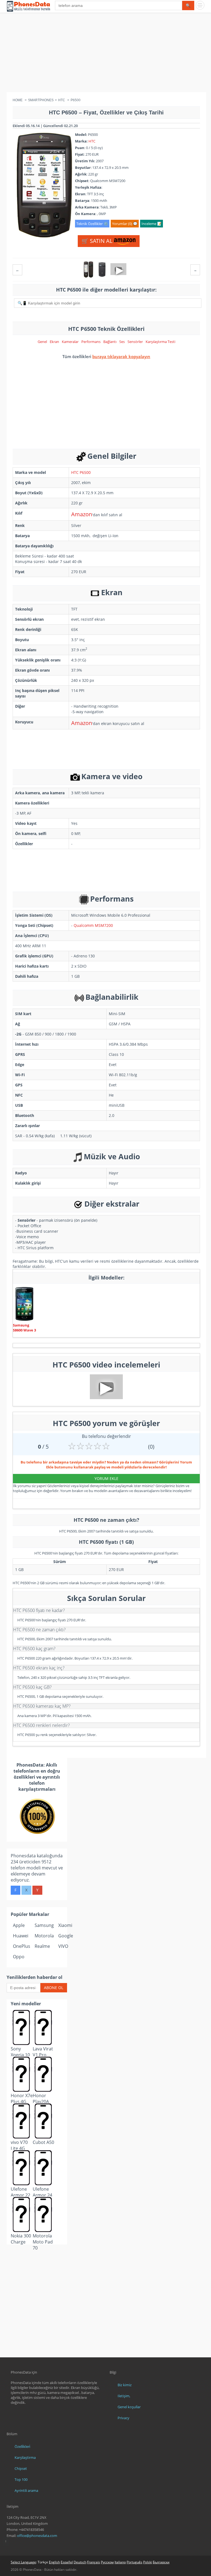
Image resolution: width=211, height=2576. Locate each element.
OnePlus (22, 1946)
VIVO (63, 1946)
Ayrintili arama (26, 2490)
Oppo (19, 1957)
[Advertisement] (105, 54)
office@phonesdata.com (37, 2536)
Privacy (123, 2418)
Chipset (21, 2468)
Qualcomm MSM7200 (93, 925)
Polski (148, 2562)
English (54, 2562)
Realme (42, 1946)
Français (94, 2562)
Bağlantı (110, 342)
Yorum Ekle (106, 1478)
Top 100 (21, 2479)
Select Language (23, 2562)
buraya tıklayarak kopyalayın (121, 356)
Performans (91, 342)
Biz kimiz (125, 2385)
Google (66, 1936)
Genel (42, 342)
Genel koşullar (129, 2407)
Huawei (21, 1936)
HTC (92, 141)
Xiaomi (65, 1925)
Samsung (44, 1925)
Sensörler (135, 342)
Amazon (82, 514)
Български (161, 2562)
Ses (122, 342)
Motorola (44, 1936)
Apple (19, 1925)
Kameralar (70, 342)
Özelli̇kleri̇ (22, 2446)
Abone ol (54, 1988)
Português (134, 2562)
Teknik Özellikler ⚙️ (92, 224)
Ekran (54, 342)
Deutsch (80, 2562)
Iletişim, (124, 2396)
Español (67, 2562)
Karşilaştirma (25, 2457)
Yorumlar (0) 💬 (125, 224)
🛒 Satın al (98, 241)
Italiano (120, 2562)
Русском (107, 2562)
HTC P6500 (81, 472)
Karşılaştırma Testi (160, 342)
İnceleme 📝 (152, 224)
